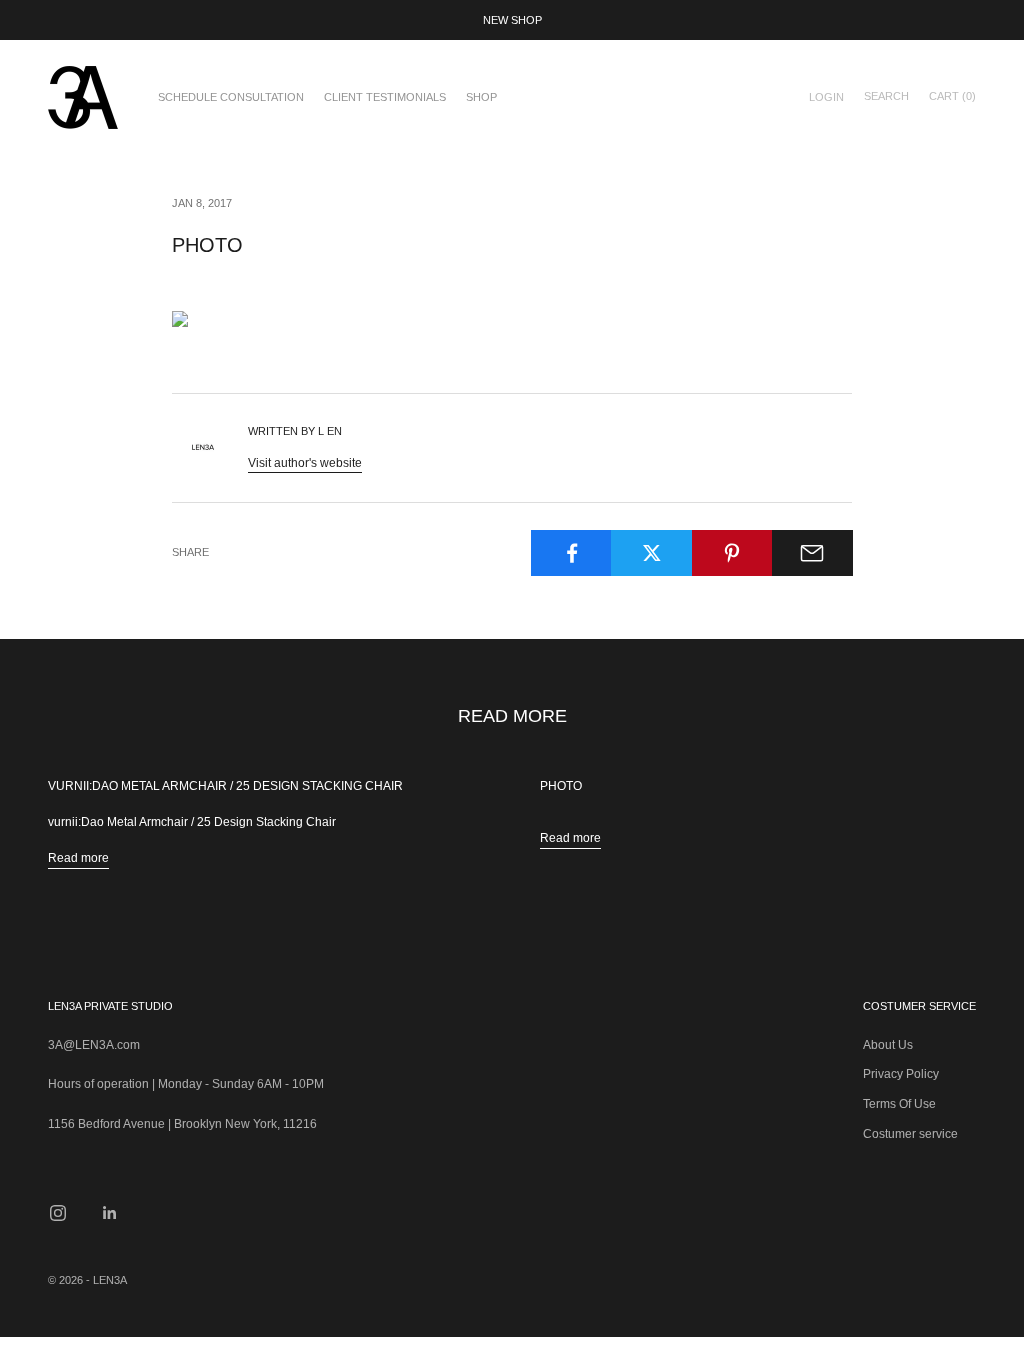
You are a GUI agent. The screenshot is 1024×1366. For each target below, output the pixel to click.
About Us (888, 1045)
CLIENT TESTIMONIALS (385, 97)
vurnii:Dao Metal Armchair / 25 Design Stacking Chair (225, 786)
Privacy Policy (901, 1074)
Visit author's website (305, 463)
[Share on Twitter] (651, 553)
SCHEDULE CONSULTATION (231, 97)
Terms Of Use (899, 1104)
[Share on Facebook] (571, 553)
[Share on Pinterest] (732, 553)
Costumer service (910, 1134)
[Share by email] (812, 553)
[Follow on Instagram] (58, 1213)
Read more (78, 858)
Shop (481, 97)
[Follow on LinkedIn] (110, 1213)
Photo (561, 786)
